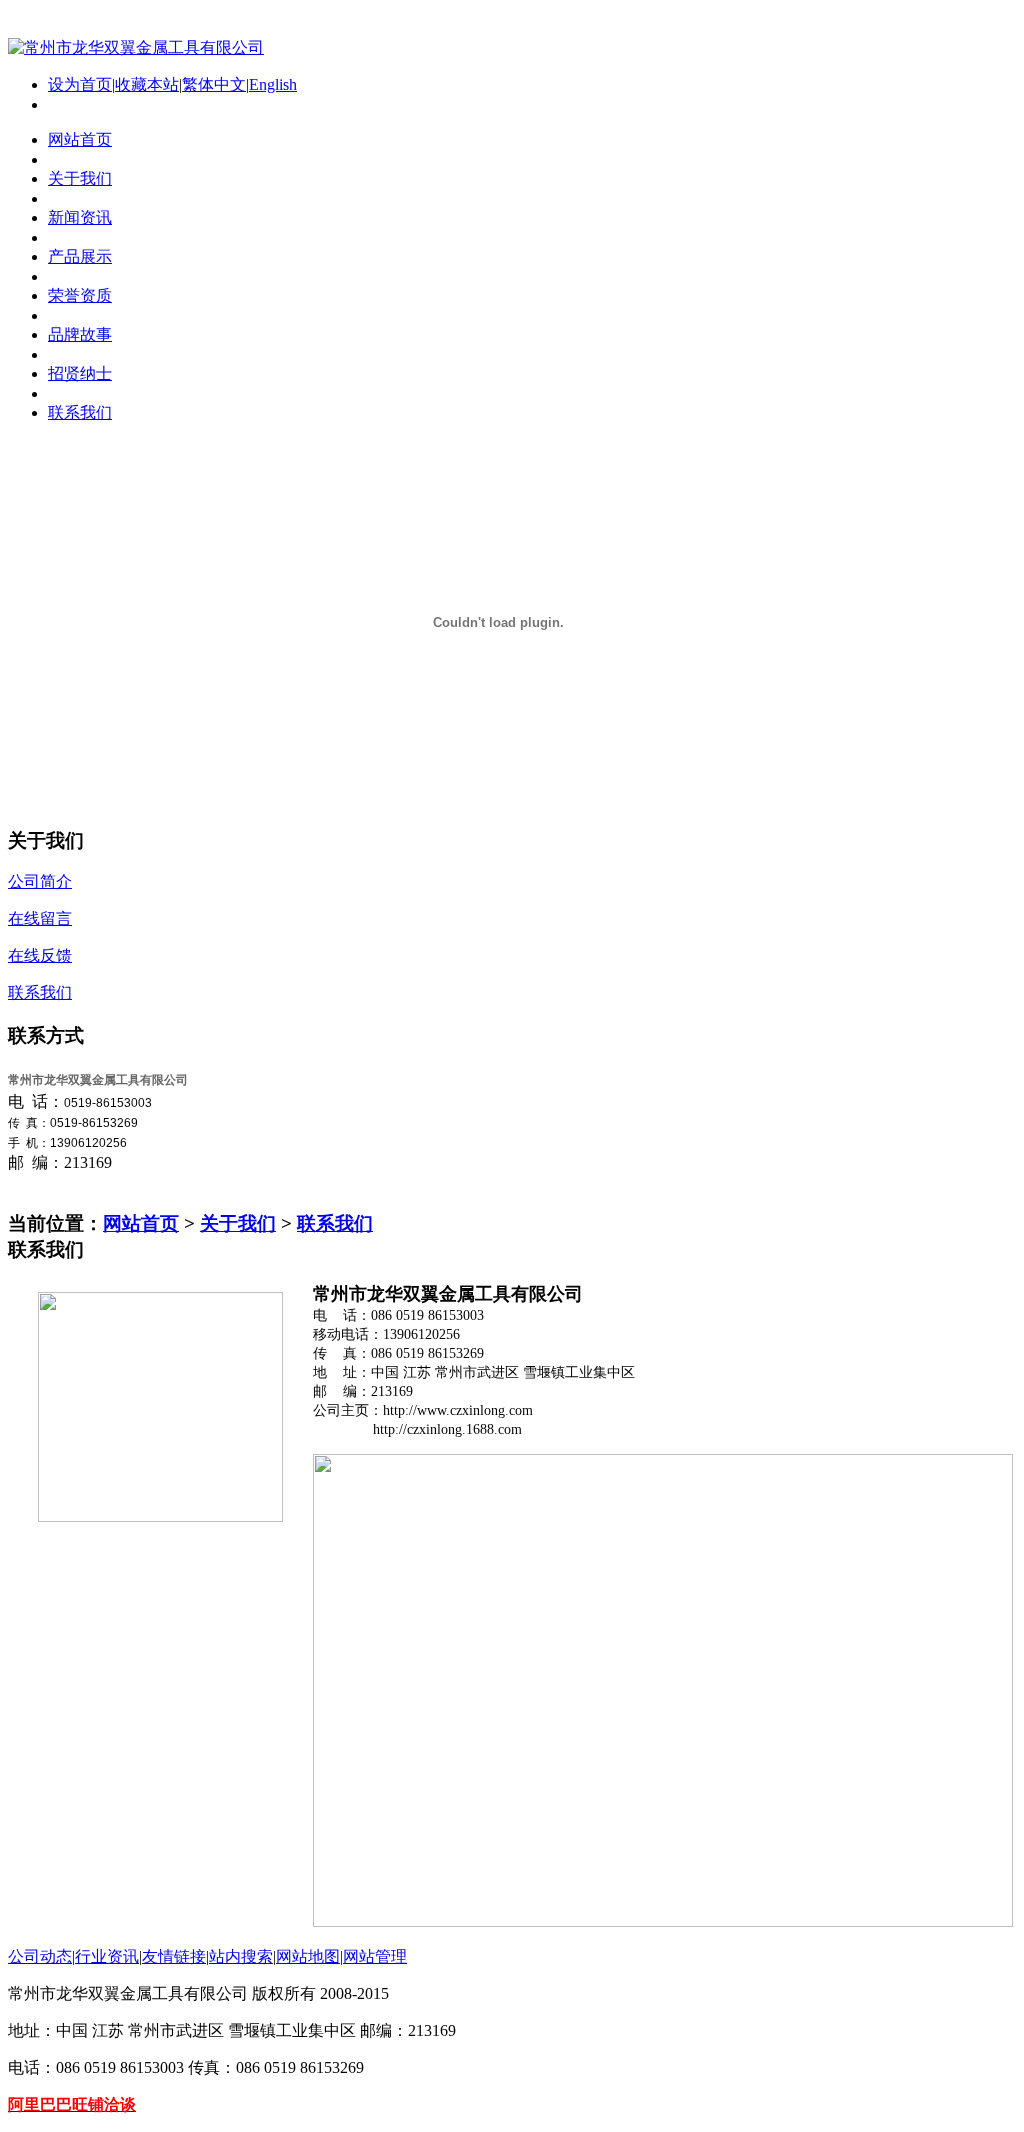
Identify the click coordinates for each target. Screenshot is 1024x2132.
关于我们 (238, 1223)
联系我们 (335, 1223)
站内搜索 (241, 1956)
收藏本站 (147, 84)
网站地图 (308, 1956)
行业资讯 (107, 1956)
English (273, 84)
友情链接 (174, 1956)
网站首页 (141, 1223)
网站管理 (375, 1956)
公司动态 (40, 1956)
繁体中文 (214, 84)
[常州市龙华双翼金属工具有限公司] (136, 47)
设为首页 (80, 84)
